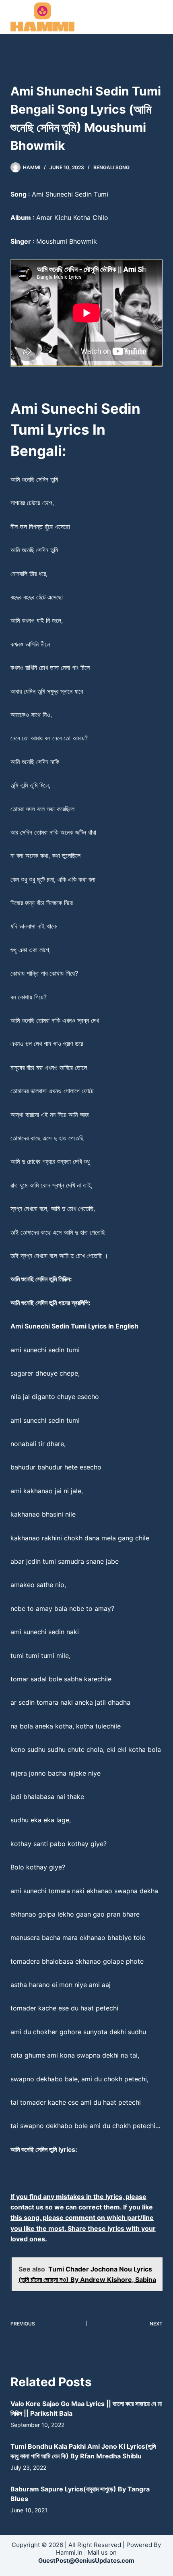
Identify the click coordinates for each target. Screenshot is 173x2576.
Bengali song (111, 167)
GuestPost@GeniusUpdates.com (86, 2560)
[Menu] (159, 17)
